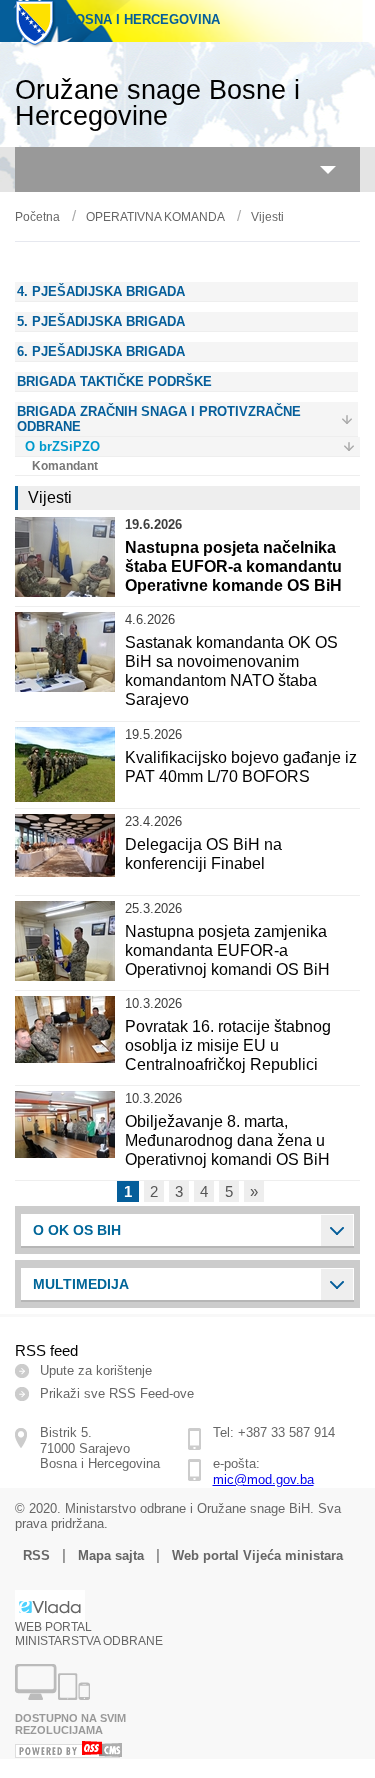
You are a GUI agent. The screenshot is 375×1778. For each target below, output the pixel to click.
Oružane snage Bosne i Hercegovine (157, 103)
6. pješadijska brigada (101, 351)
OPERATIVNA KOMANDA (155, 217)
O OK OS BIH (77, 1230)
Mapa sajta (111, 1555)
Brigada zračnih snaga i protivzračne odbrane (159, 419)
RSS (36, 1555)
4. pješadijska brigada (101, 291)
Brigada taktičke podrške (114, 381)
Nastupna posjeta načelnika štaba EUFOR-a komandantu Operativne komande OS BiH (233, 566)
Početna (37, 217)
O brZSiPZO (62, 446)
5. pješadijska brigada (101, 321)
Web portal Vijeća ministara (257, 1555)
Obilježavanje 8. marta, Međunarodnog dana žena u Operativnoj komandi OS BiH (227, 1140)
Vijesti (267, 217)
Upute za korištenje (96, 1370)
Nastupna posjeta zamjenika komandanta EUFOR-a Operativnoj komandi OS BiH (227, 950)
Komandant (65, 466)
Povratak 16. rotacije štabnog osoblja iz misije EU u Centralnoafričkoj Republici (228, 1045)
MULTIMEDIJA (81, 1284)
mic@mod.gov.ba (263, 1479)
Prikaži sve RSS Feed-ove (117, 1393)
